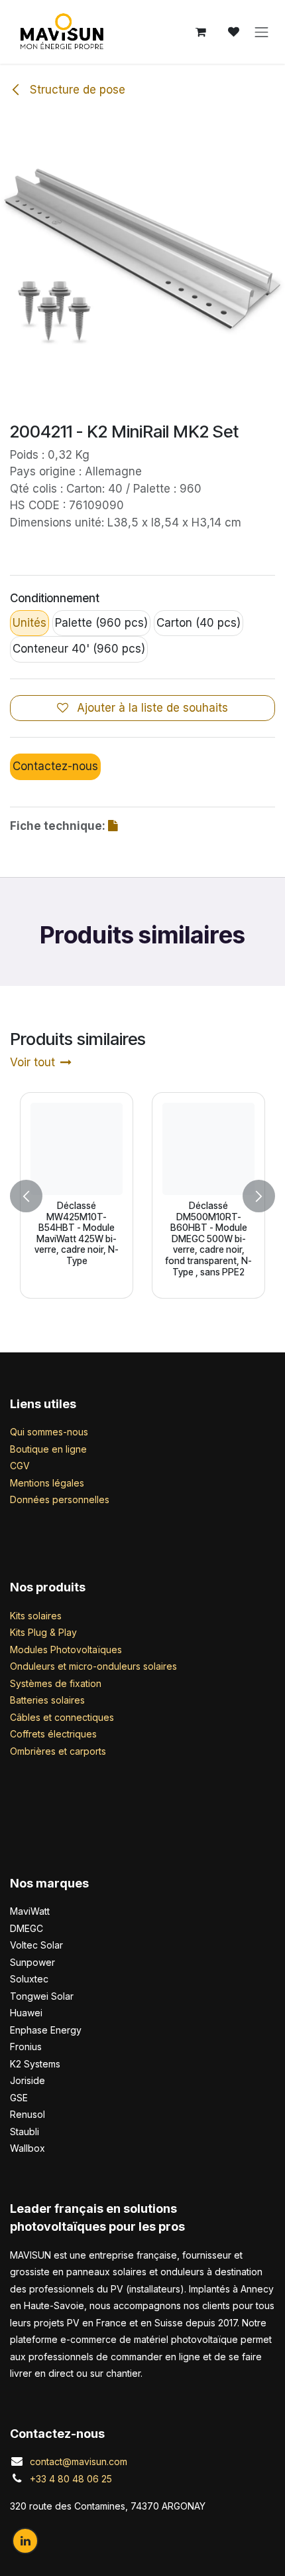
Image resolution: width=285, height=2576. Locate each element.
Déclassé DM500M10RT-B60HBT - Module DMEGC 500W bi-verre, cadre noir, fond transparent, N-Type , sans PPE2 (208, 1239)
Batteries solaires (47, 1700)
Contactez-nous (55, 766)
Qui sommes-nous (49, 1432)
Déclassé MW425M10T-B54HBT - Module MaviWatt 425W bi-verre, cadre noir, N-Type (77, 1233)
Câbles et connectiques (62, 1717)
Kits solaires (36, 1616)
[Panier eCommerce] (201, 32)
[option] (142, 1195)
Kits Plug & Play (43, 1632)
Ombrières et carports (58, 1751)
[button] (26, 1195)
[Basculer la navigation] (262, 32)
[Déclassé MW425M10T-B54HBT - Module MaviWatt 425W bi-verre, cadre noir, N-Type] (77, 1149)
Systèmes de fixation (56, 1683)
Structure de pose (76, 90)
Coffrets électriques (53, 1734)
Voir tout (32, 1062)
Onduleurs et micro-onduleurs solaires (93, 1666)
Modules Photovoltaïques (66, 1650)
